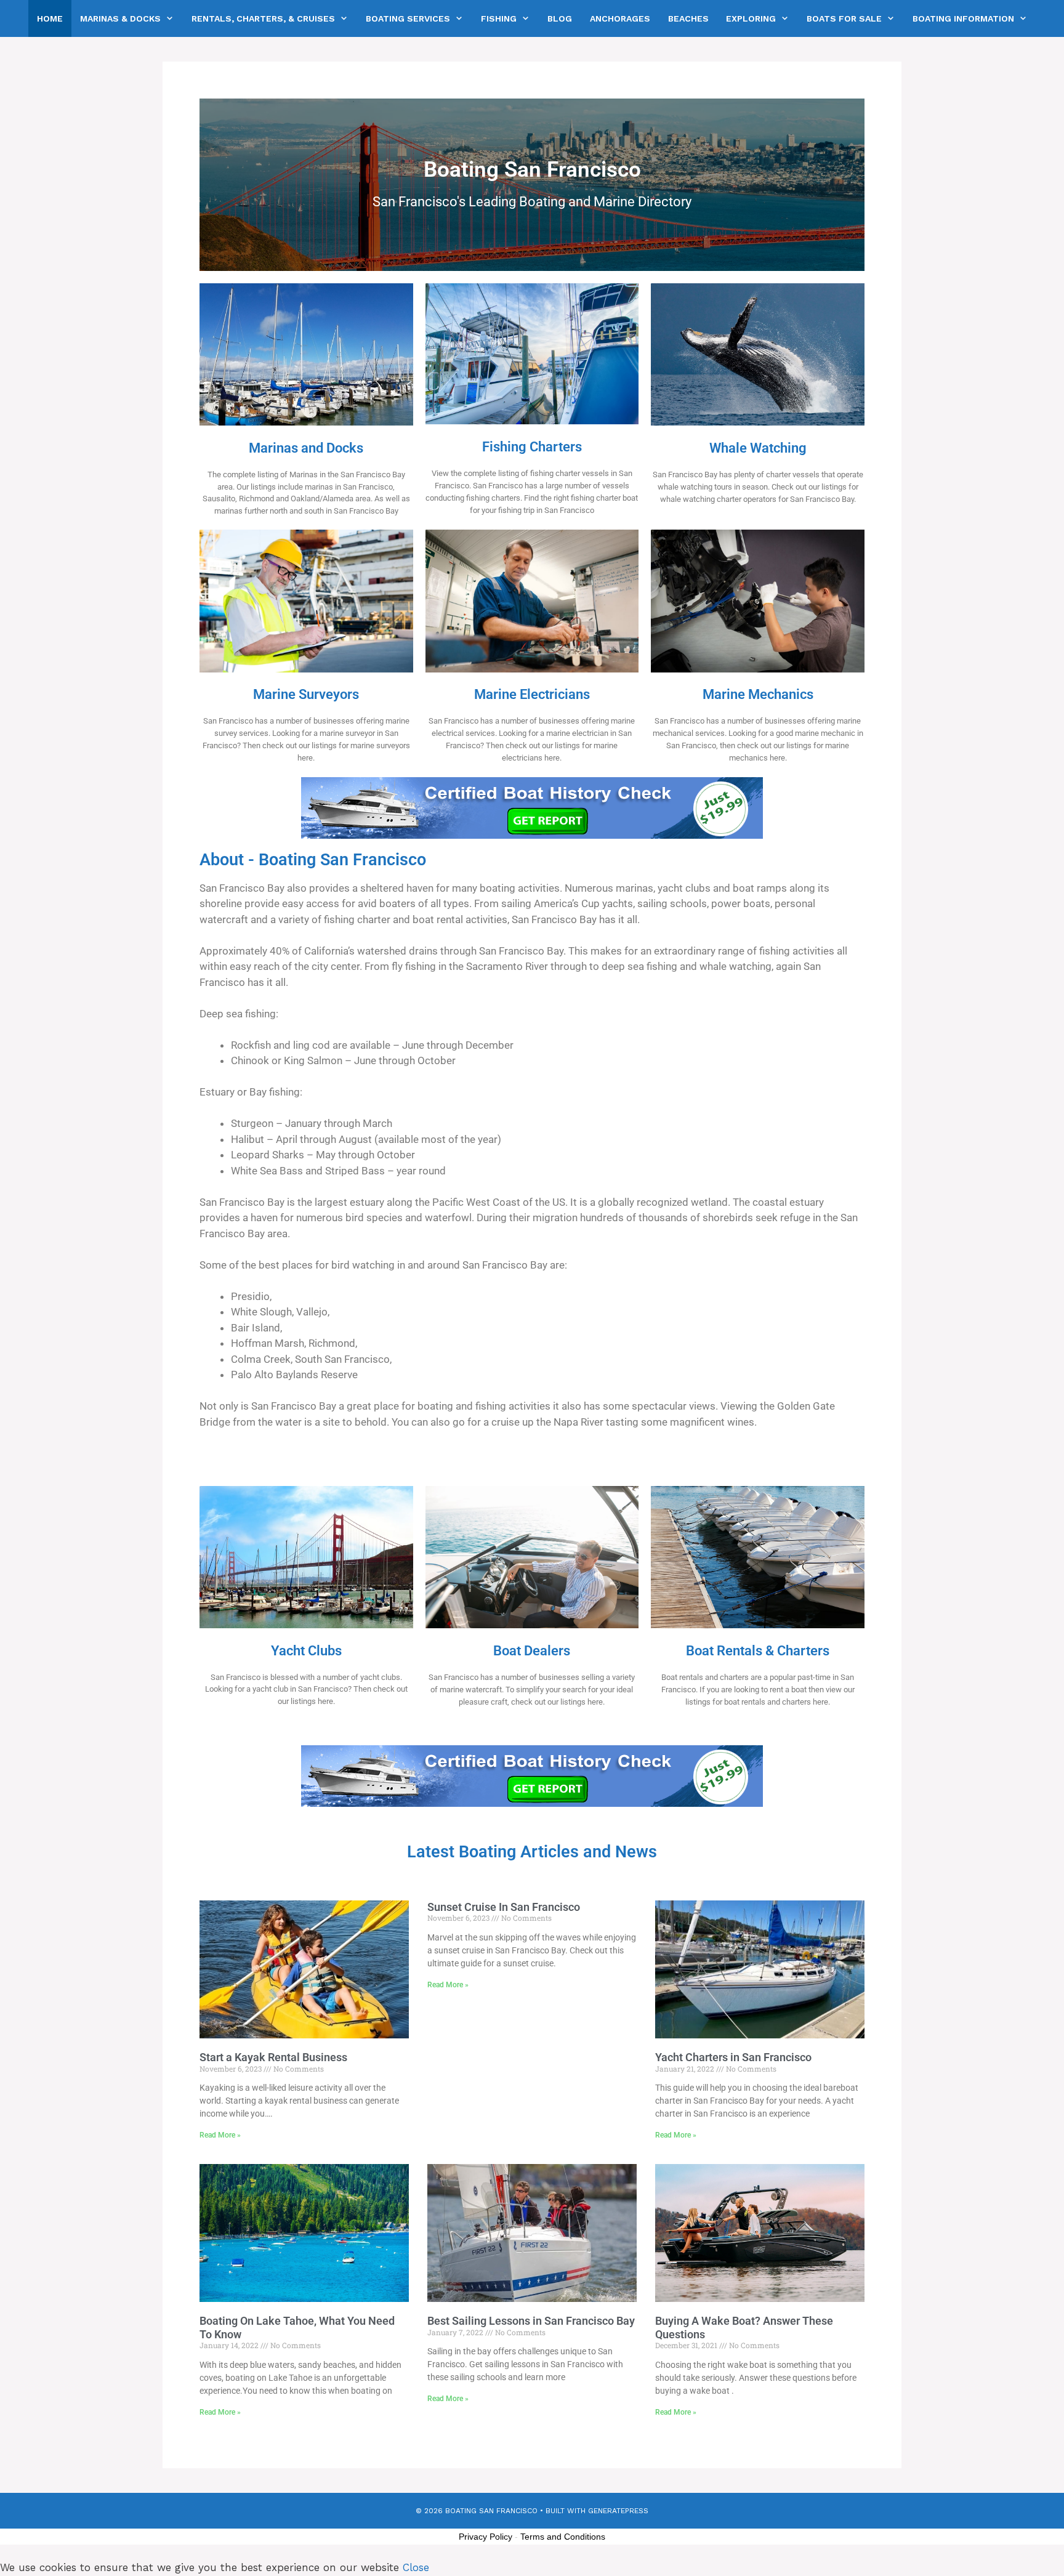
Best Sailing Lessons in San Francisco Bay (531, 2321)
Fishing (499, 18)
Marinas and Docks (306, 448)
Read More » (220, 2135)
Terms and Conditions (563, 2537)
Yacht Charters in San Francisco (733, 2057)
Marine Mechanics (758, 694)
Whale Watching (758, 448)
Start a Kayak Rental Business (273, 2057)
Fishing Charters (532, 446)
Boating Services (408, 18)
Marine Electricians (532, 694)
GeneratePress (618, 2511)
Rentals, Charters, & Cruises (263, 18)
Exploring (751, 18)
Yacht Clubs (306, 1650)
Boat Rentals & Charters (758, 1650)
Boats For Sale (844, 18)
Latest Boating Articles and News (532, 1852)
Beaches (688, 18)
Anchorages (620, 18)
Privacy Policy (486, 2537)
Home (50, 18)
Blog (560, 18)
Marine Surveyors (306, 694)
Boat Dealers (532, 1650)
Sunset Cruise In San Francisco (504, 1907)
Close (416, 2567)
